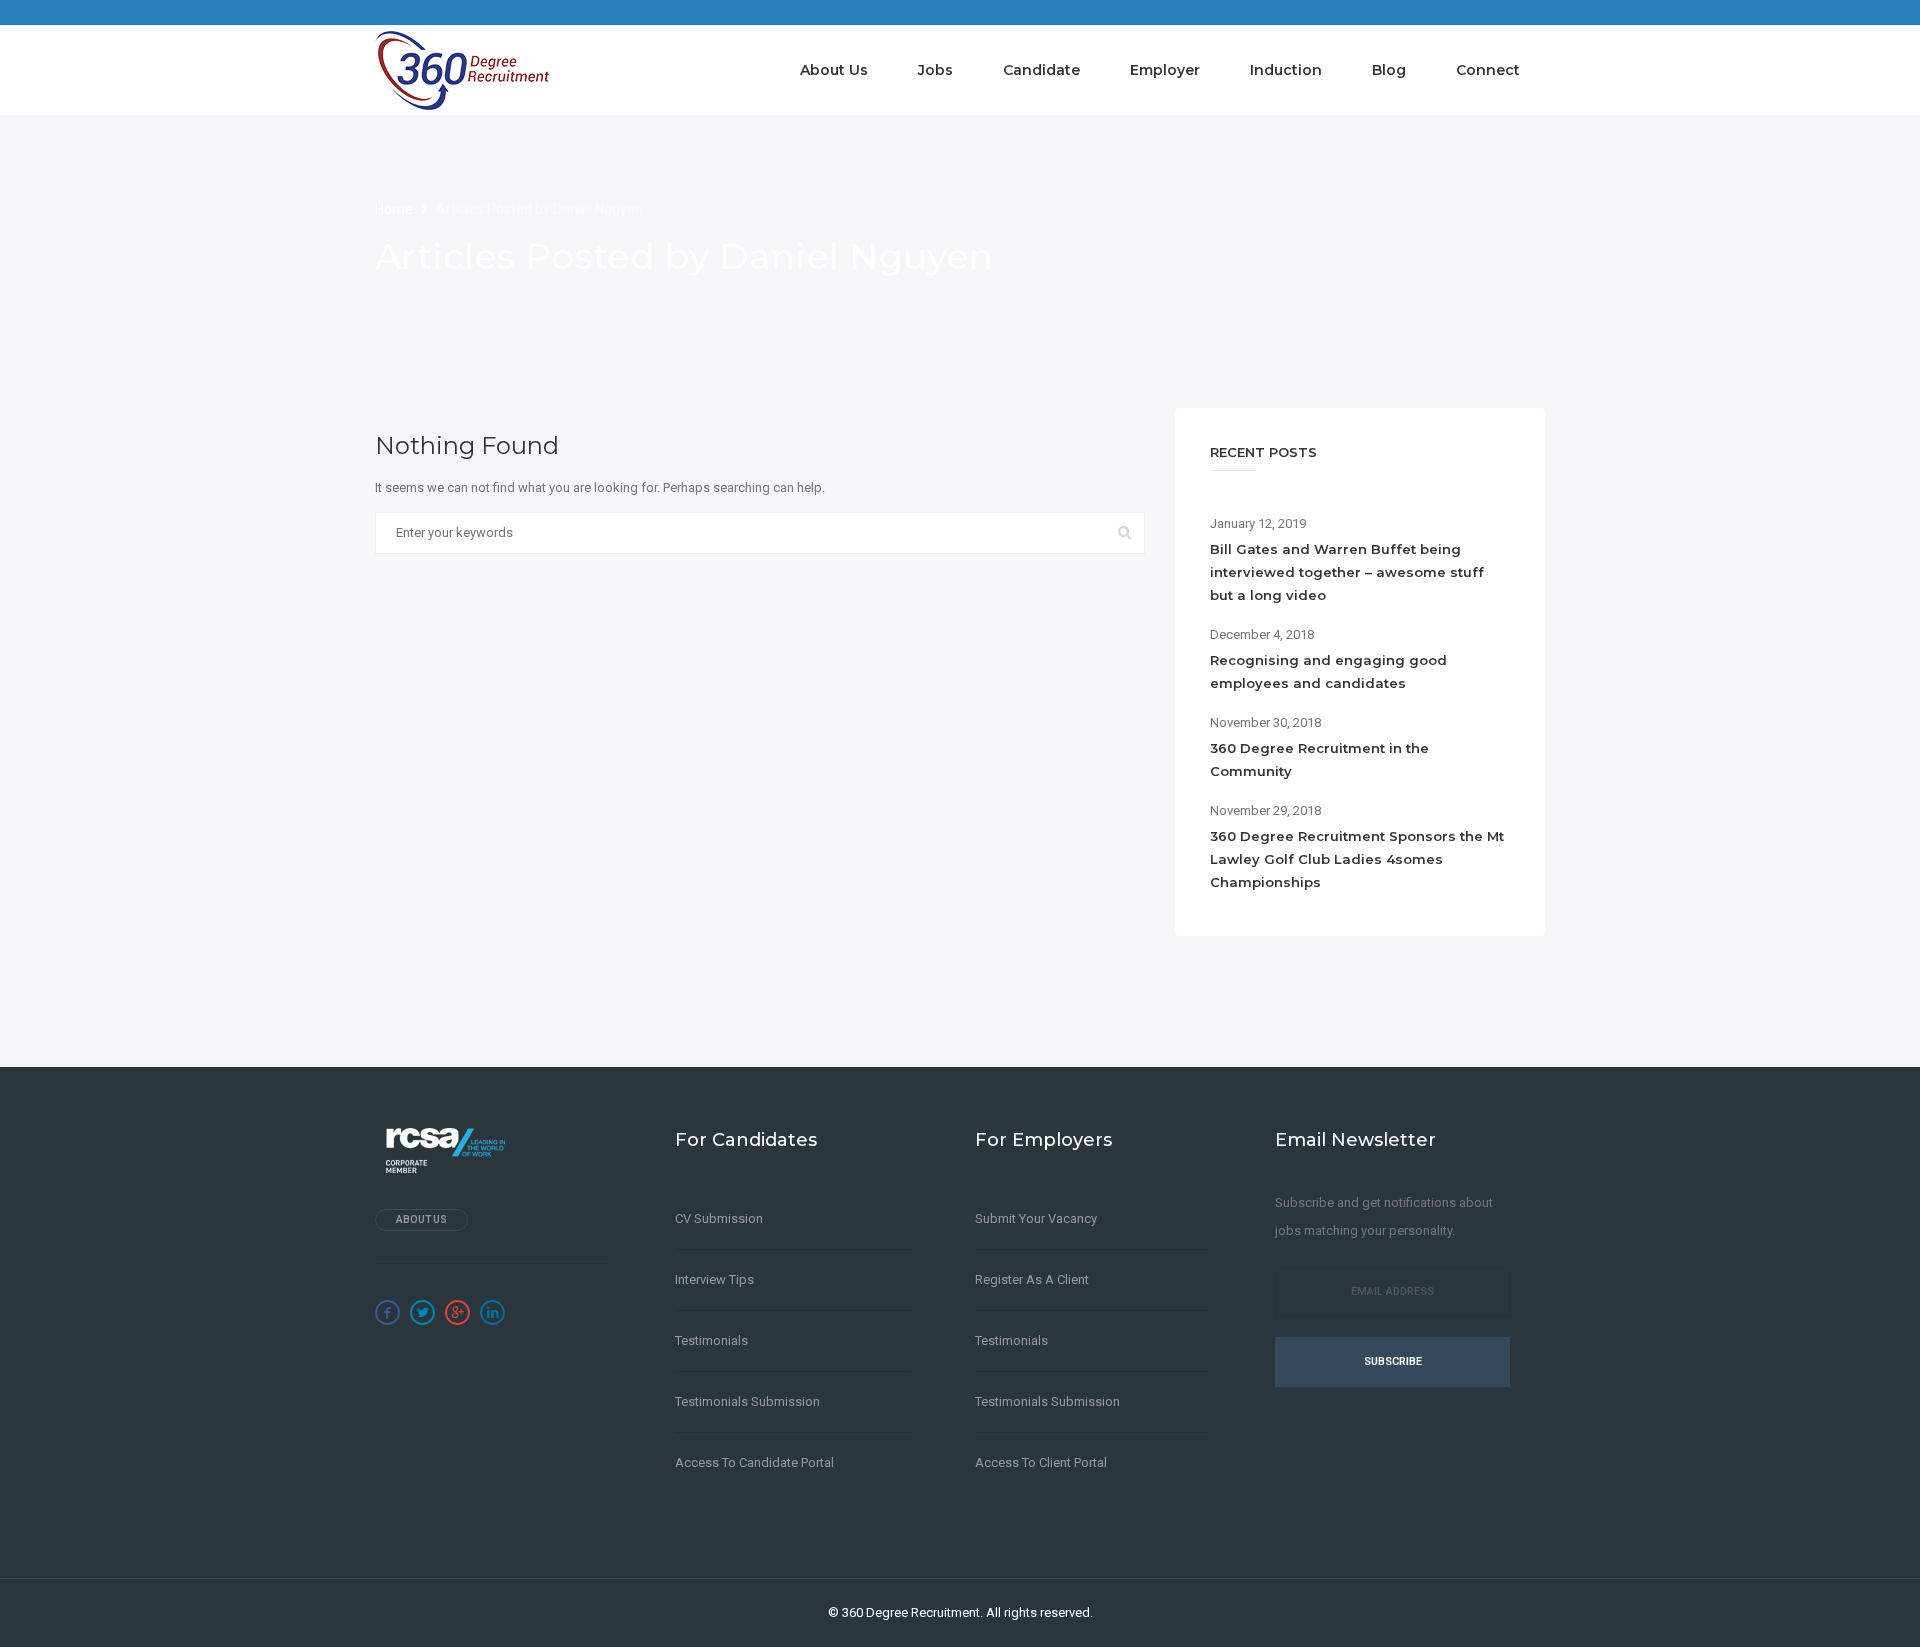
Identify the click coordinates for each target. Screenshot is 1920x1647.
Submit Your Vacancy (1036, 1218)
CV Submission (719, 1218)
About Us (834, 70)
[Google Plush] (457, 1312)
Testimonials (711, 1340)
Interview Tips (714, 1279)
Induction (1286, 70)
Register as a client (1032, 1279)
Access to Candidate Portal (754, 1462)
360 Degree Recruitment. (912, 1612)
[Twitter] (422, 1312)
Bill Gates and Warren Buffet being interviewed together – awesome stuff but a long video (1347, 572)
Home (395, 209)
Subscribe (1393, 1361)
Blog (1389, 70)
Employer (1165, 70)
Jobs (935, 70)
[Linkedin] (492, 1312)
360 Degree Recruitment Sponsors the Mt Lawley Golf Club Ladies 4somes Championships (1357, 859)
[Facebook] (387, 1312)
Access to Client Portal (1041, 1462)
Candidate (1041, 70)
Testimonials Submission (747, 1401)
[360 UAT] (462, 70)
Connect (1488, 70)
